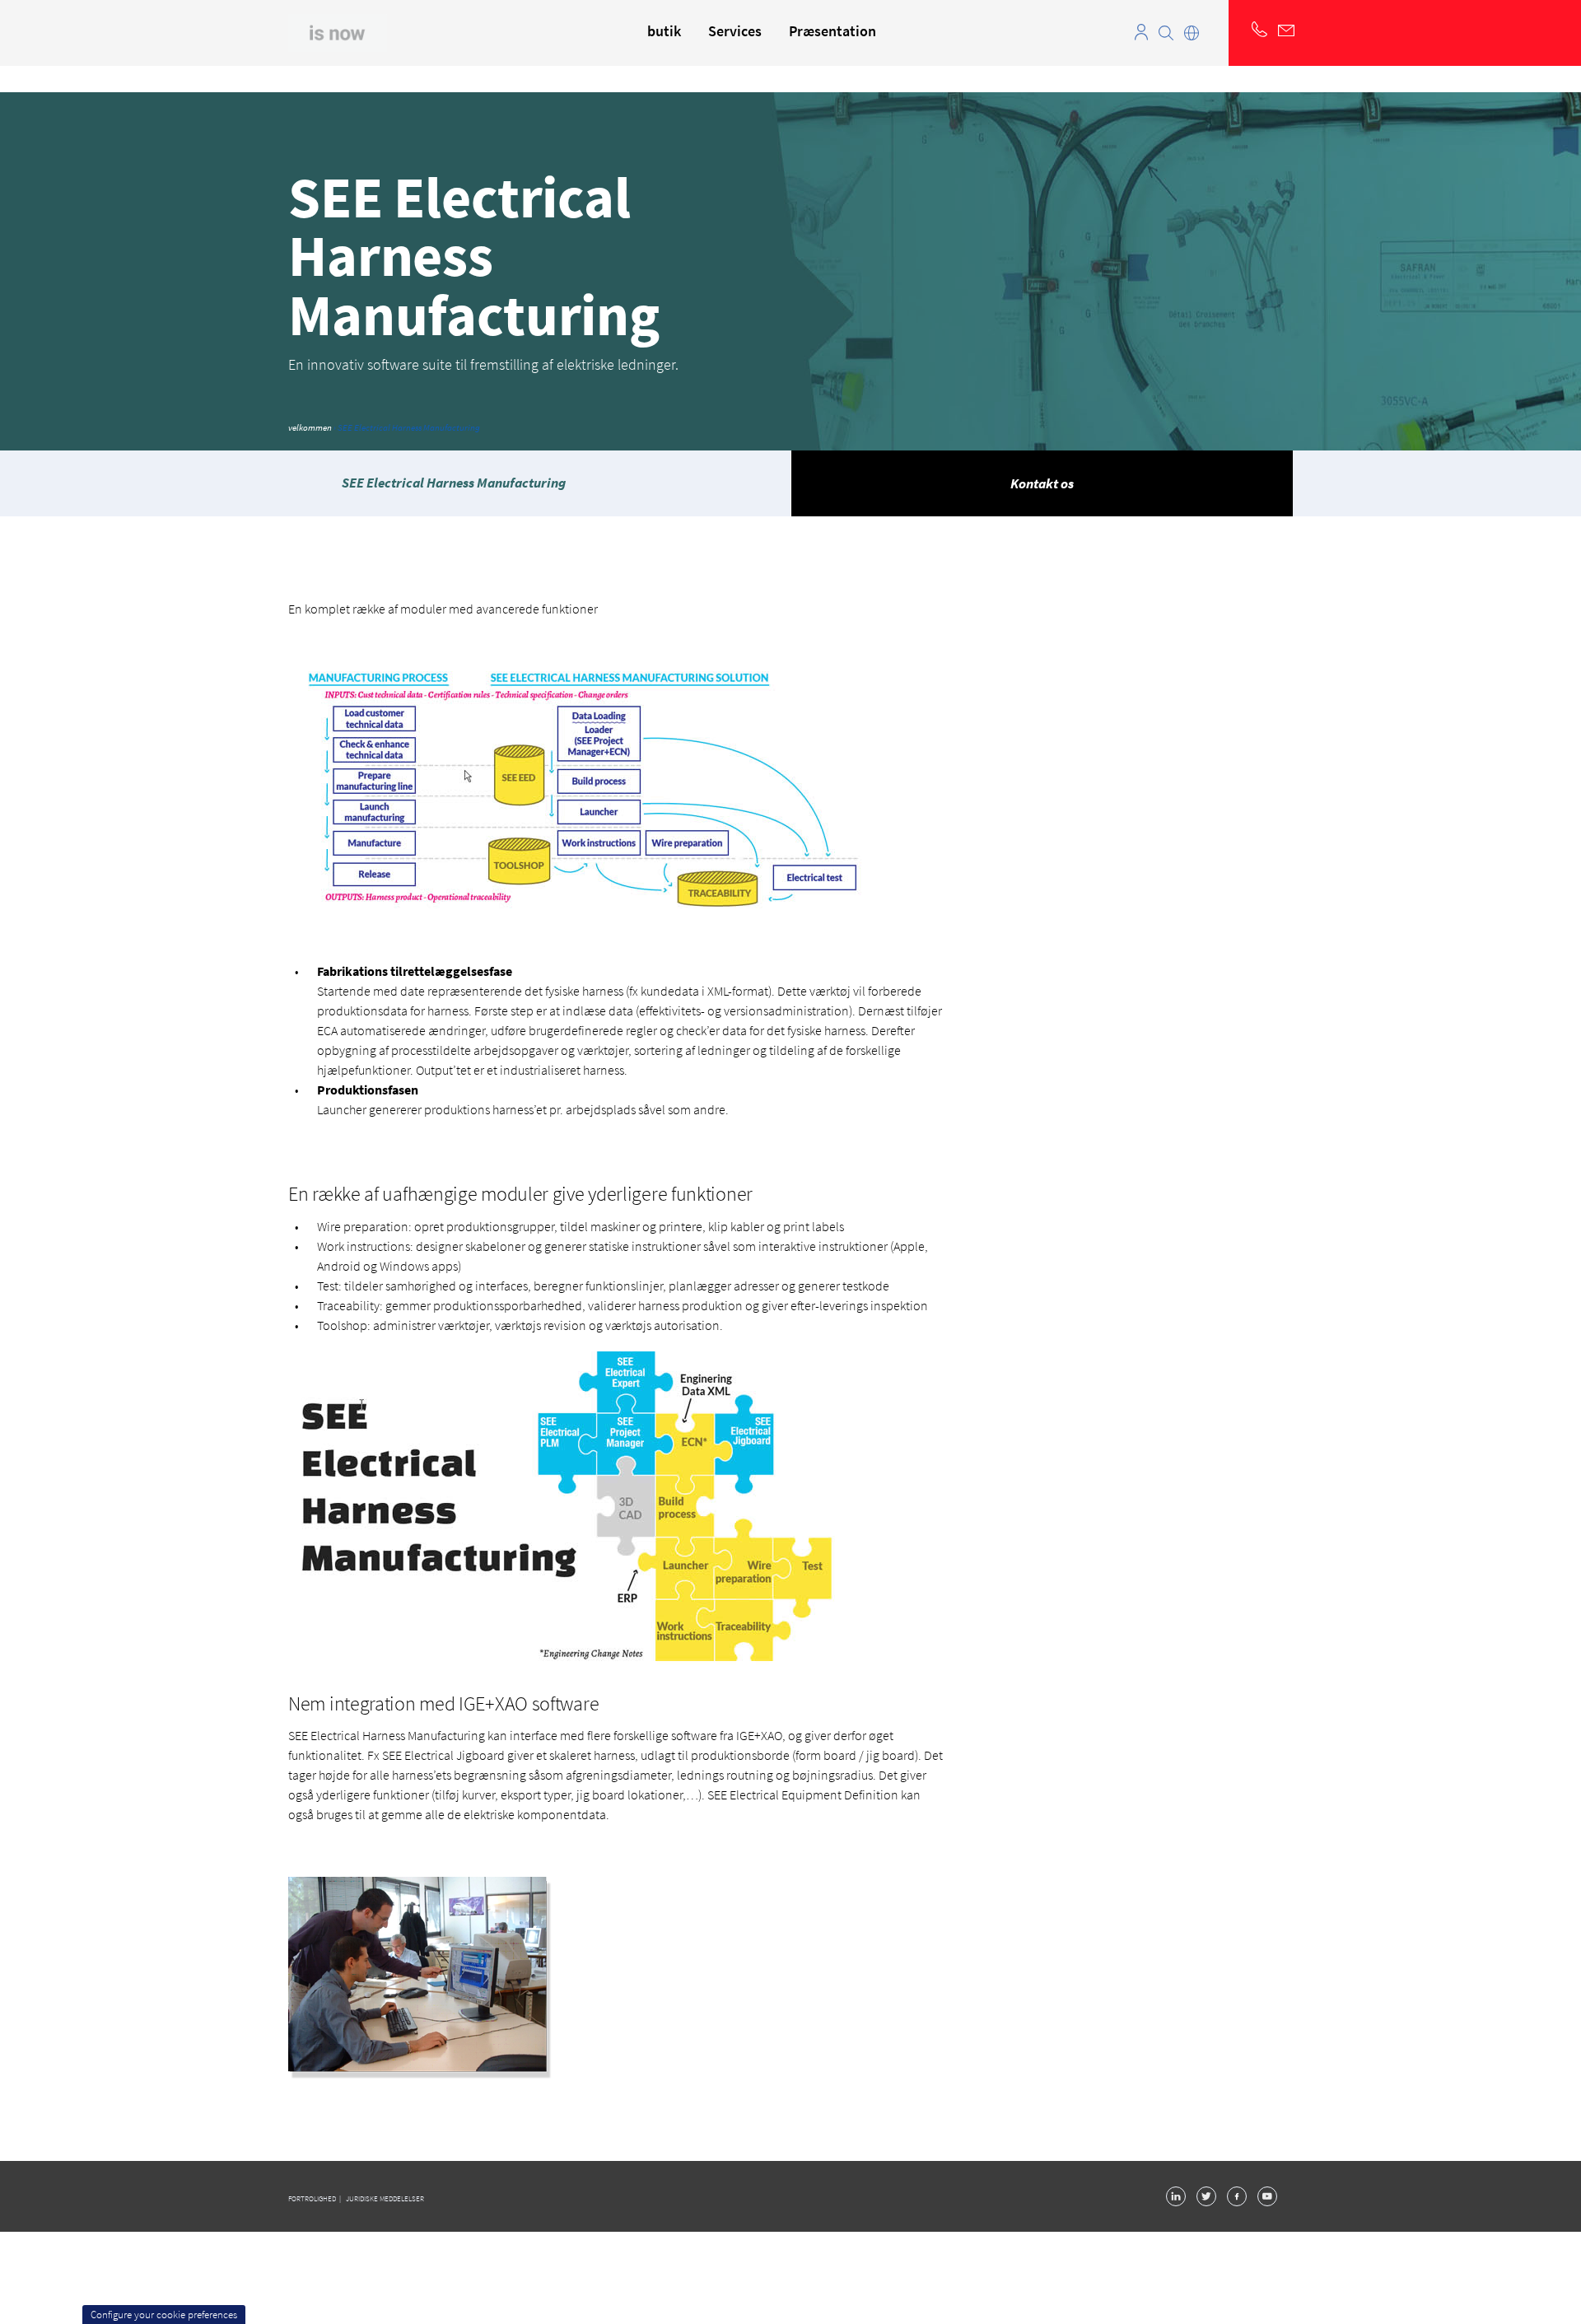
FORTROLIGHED (313, 2198)
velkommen (310, 427)
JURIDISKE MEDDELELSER (385, 2198)
